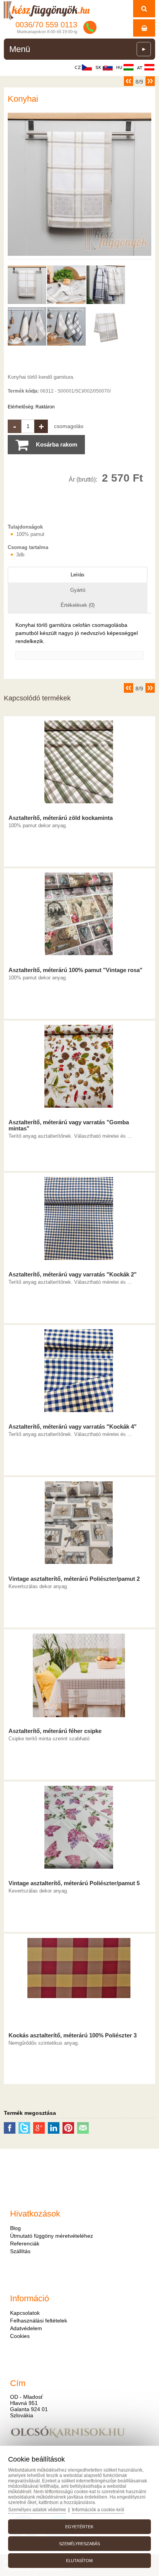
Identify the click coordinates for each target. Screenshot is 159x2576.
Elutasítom (79, 2561)
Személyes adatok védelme (37, 2510)
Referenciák (25, 2244)
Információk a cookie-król (98, 2510)
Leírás (78, 575)
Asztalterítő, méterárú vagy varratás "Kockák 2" (73, 1275)
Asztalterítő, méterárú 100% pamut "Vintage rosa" (75, 970)
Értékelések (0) (78, 605)
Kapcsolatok (25, 2313)
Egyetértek (79, 2527)
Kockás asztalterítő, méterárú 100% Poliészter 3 (73, 2035)
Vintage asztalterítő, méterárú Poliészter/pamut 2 (74, 1579)
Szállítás (20, 2251)
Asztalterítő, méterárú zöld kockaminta (61, 818)
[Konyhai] (79, 256)
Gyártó (78, 590)
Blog (15, 2228)
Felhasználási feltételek (39, 2321)
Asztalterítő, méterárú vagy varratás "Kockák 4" (73, 1427)
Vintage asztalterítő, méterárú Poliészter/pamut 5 (74, 1883)
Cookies (20, 2336)
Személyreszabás (79, 2544)
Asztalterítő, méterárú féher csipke (55, 1731)
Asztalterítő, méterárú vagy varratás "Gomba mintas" (69, 1125)
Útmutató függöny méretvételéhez (52, 2236)
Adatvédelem (26, 2328)
